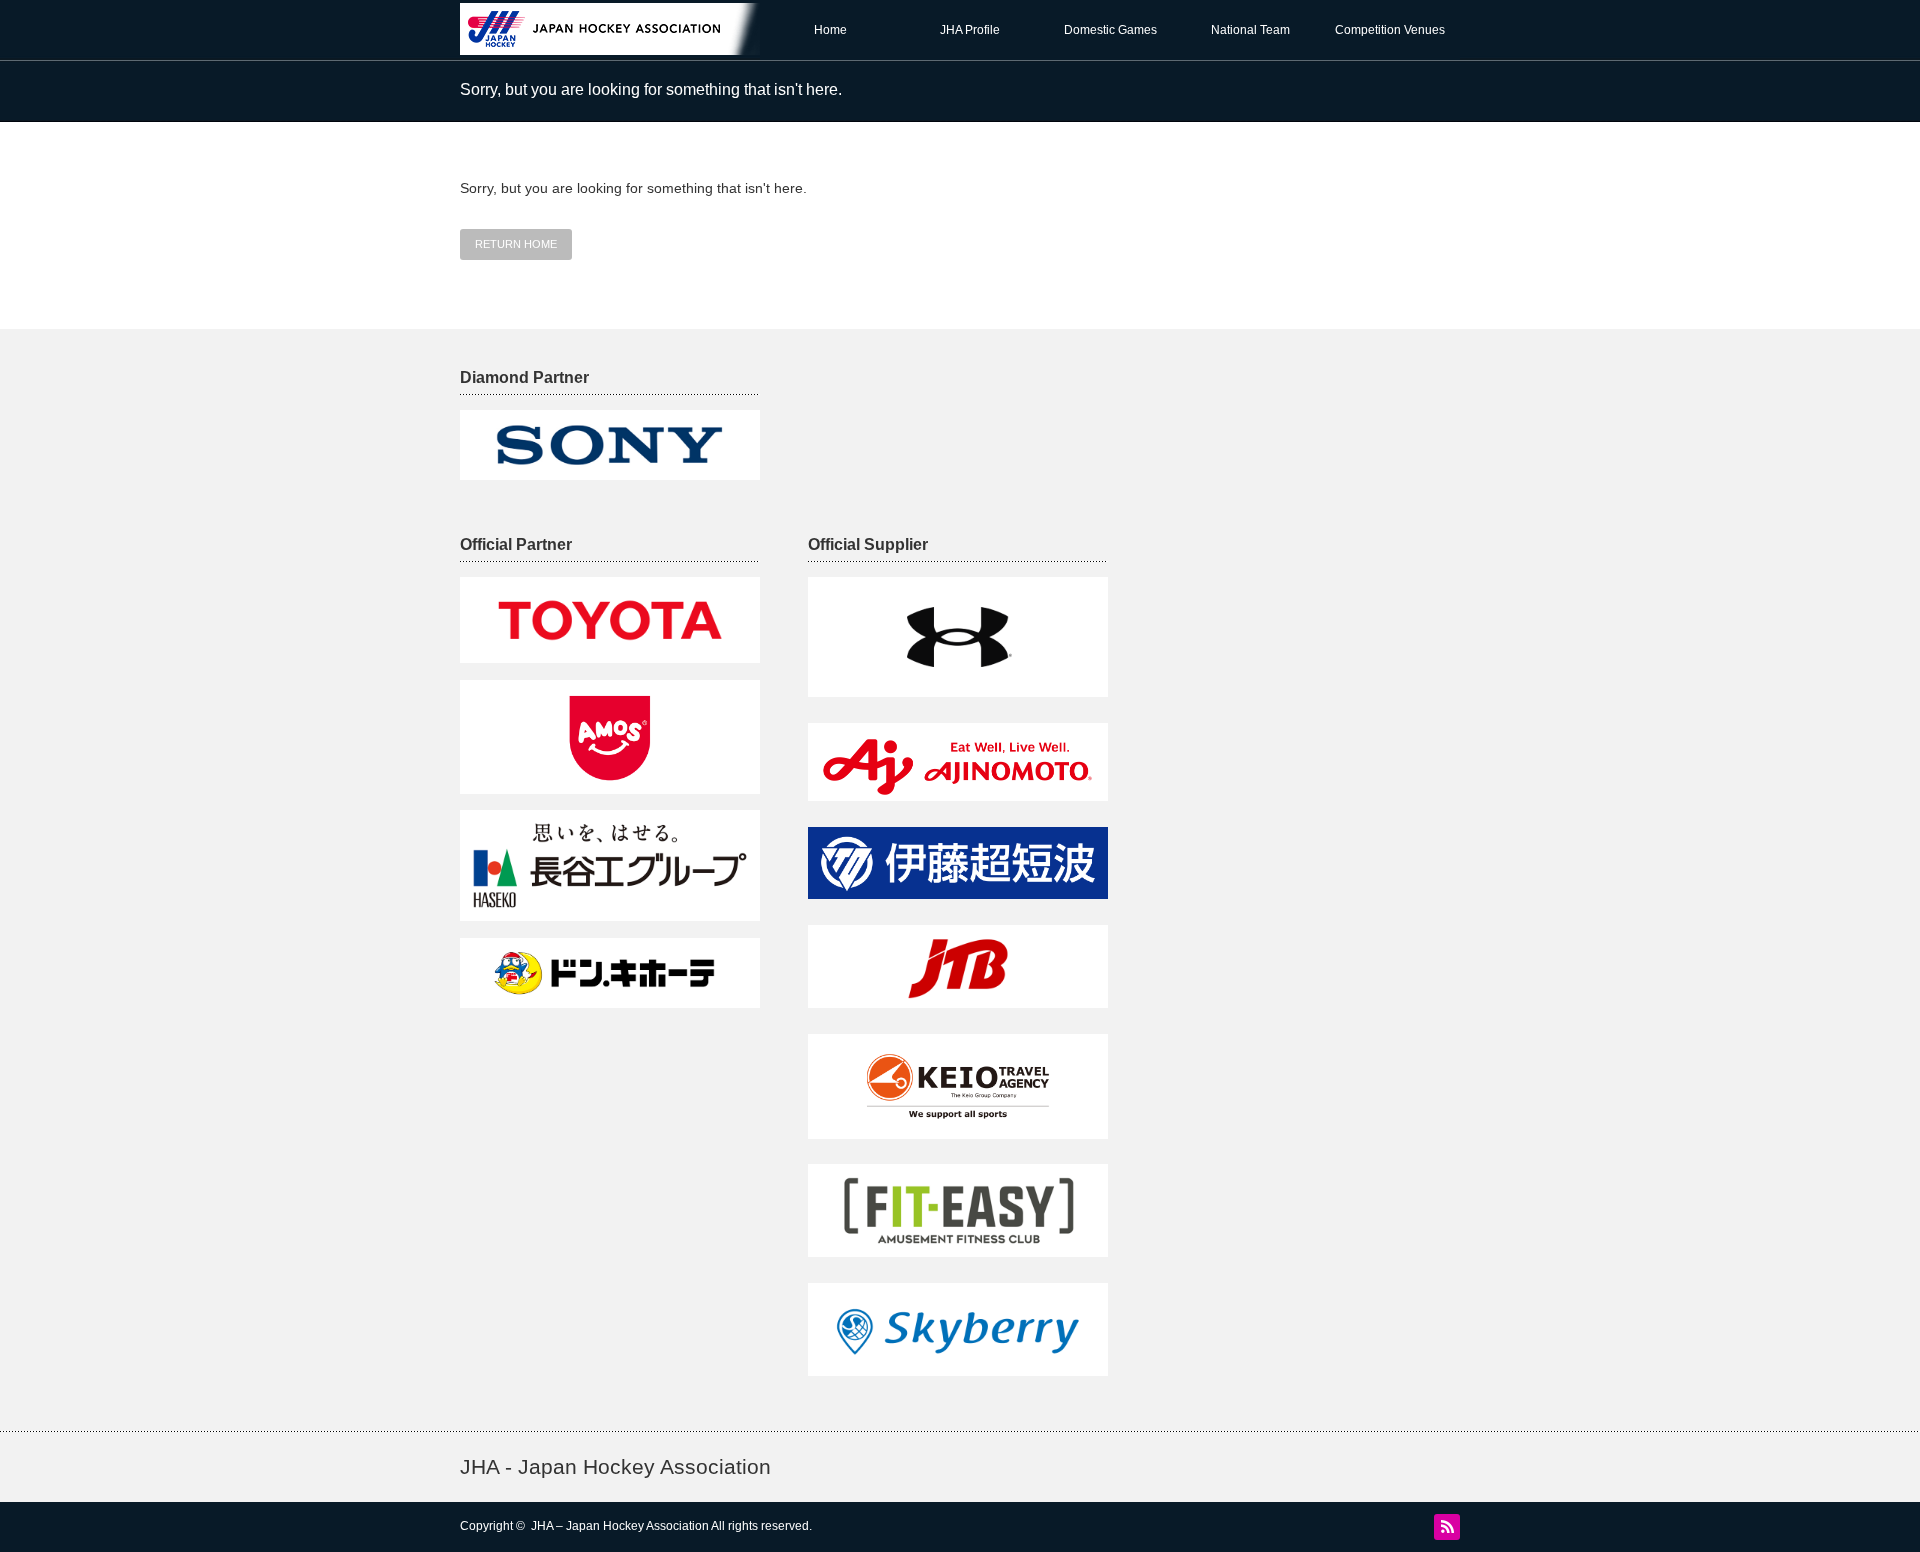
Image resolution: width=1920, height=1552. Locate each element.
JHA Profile (970, 30)
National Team (1250, 30)
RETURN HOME (516, 244)
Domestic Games (1110, 30)
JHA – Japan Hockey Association (620, 1526)
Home (830, 30)
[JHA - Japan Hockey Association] (625, 45)
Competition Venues (1390, 30)
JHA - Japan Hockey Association (615, 1466)
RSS (1447, 1527)
